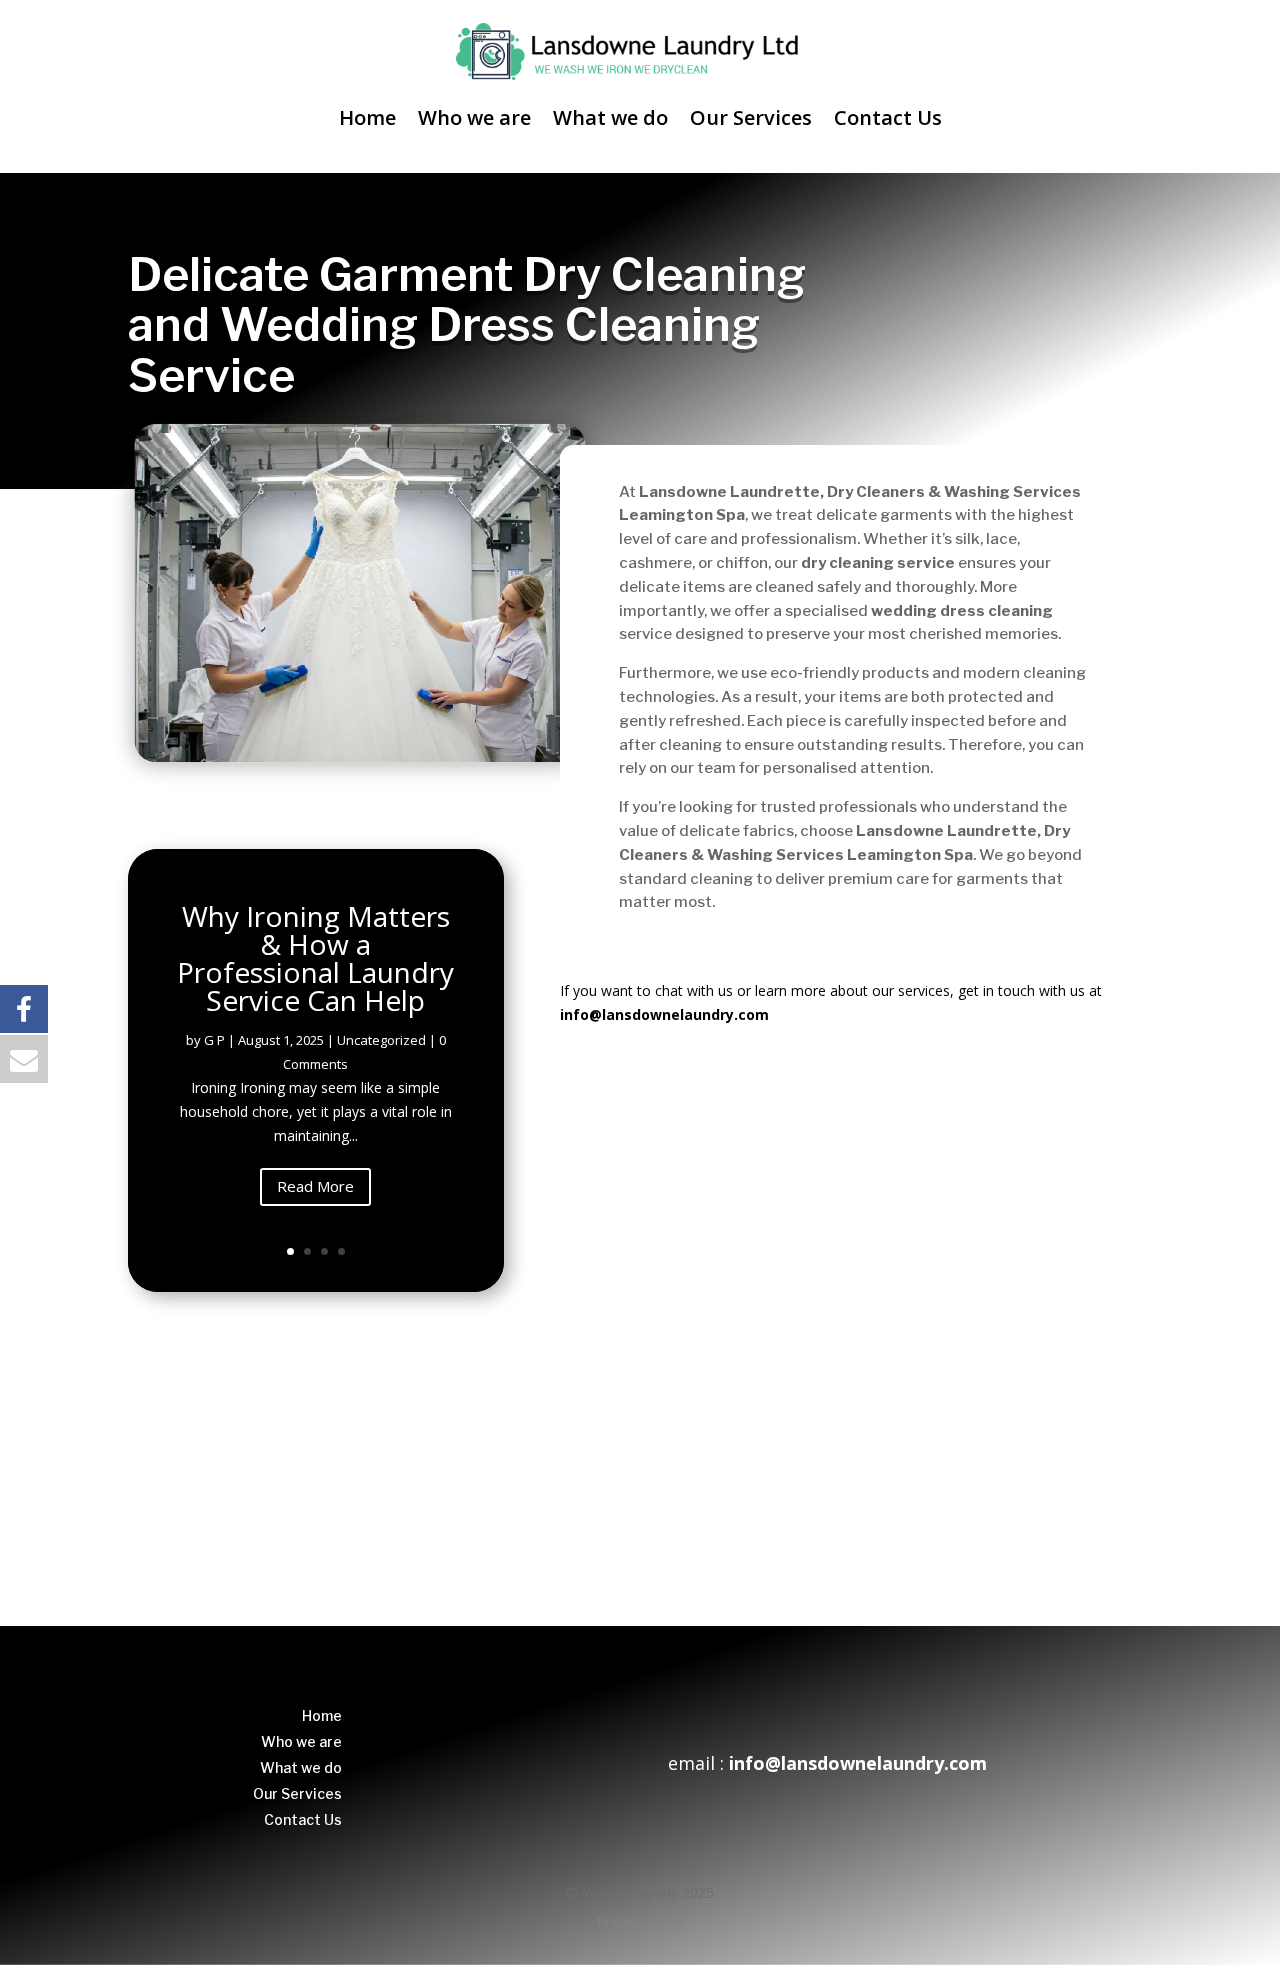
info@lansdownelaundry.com (664, 1014)
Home (367, 117)
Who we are (474, 117)
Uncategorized (381, 1040)
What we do (610, 117)
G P (214, 1040)
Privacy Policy (640, 1921)
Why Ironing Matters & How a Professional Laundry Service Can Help (315, 958)
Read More (315, 1186)
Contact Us (888, 117)
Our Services (751, 117)
